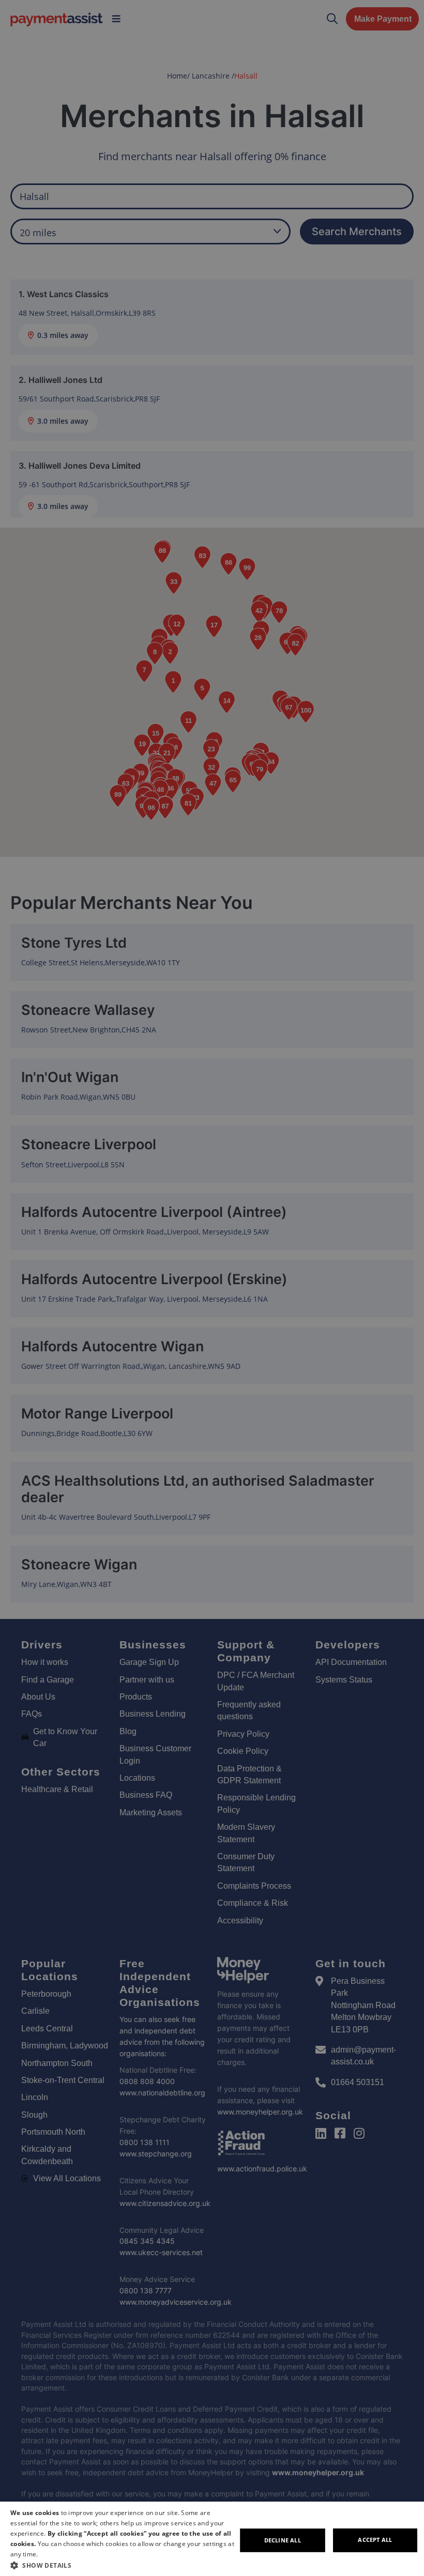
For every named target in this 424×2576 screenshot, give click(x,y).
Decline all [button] (283, 2540)
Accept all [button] (375, 2540)
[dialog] (212, 2539)
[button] (123, 2565)
